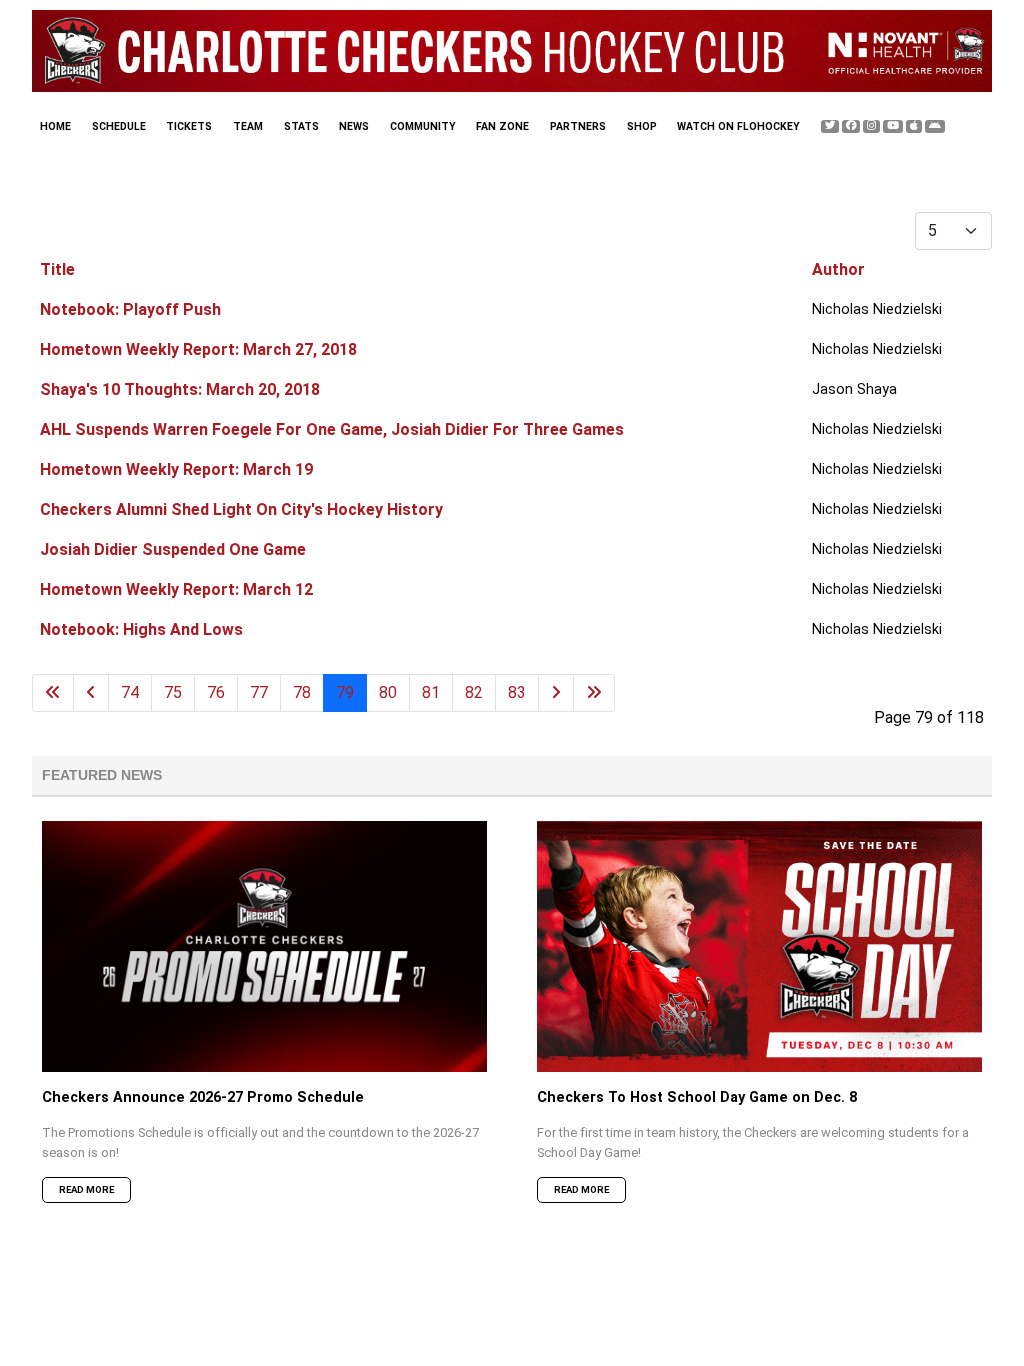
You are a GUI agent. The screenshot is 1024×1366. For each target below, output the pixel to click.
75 (173, 692)
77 (259, 692)
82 (474, 692)
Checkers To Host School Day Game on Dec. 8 (697, 1097)
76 (216, 692)
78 (302, 692)
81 (431, 692)
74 (130, 692)
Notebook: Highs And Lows (141, 629)
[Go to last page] (594, 693)
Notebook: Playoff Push (130, 309)
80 (388, 692)
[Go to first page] (53, 693)
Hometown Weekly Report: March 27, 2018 (198, 349)
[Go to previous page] (91, 693)
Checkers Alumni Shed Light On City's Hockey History (241, 509)
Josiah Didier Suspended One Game (173, 549)
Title (57, 269)
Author (838, 269)
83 (517, 692)
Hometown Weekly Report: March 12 (176, 589)
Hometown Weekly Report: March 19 (176, 469)
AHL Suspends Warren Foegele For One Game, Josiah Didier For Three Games (332, 429)
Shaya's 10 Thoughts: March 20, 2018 (180, 389)
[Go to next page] (556, 693)
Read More (86, 1189)
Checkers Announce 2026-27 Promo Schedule (203, 1097)
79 (345, 692)
